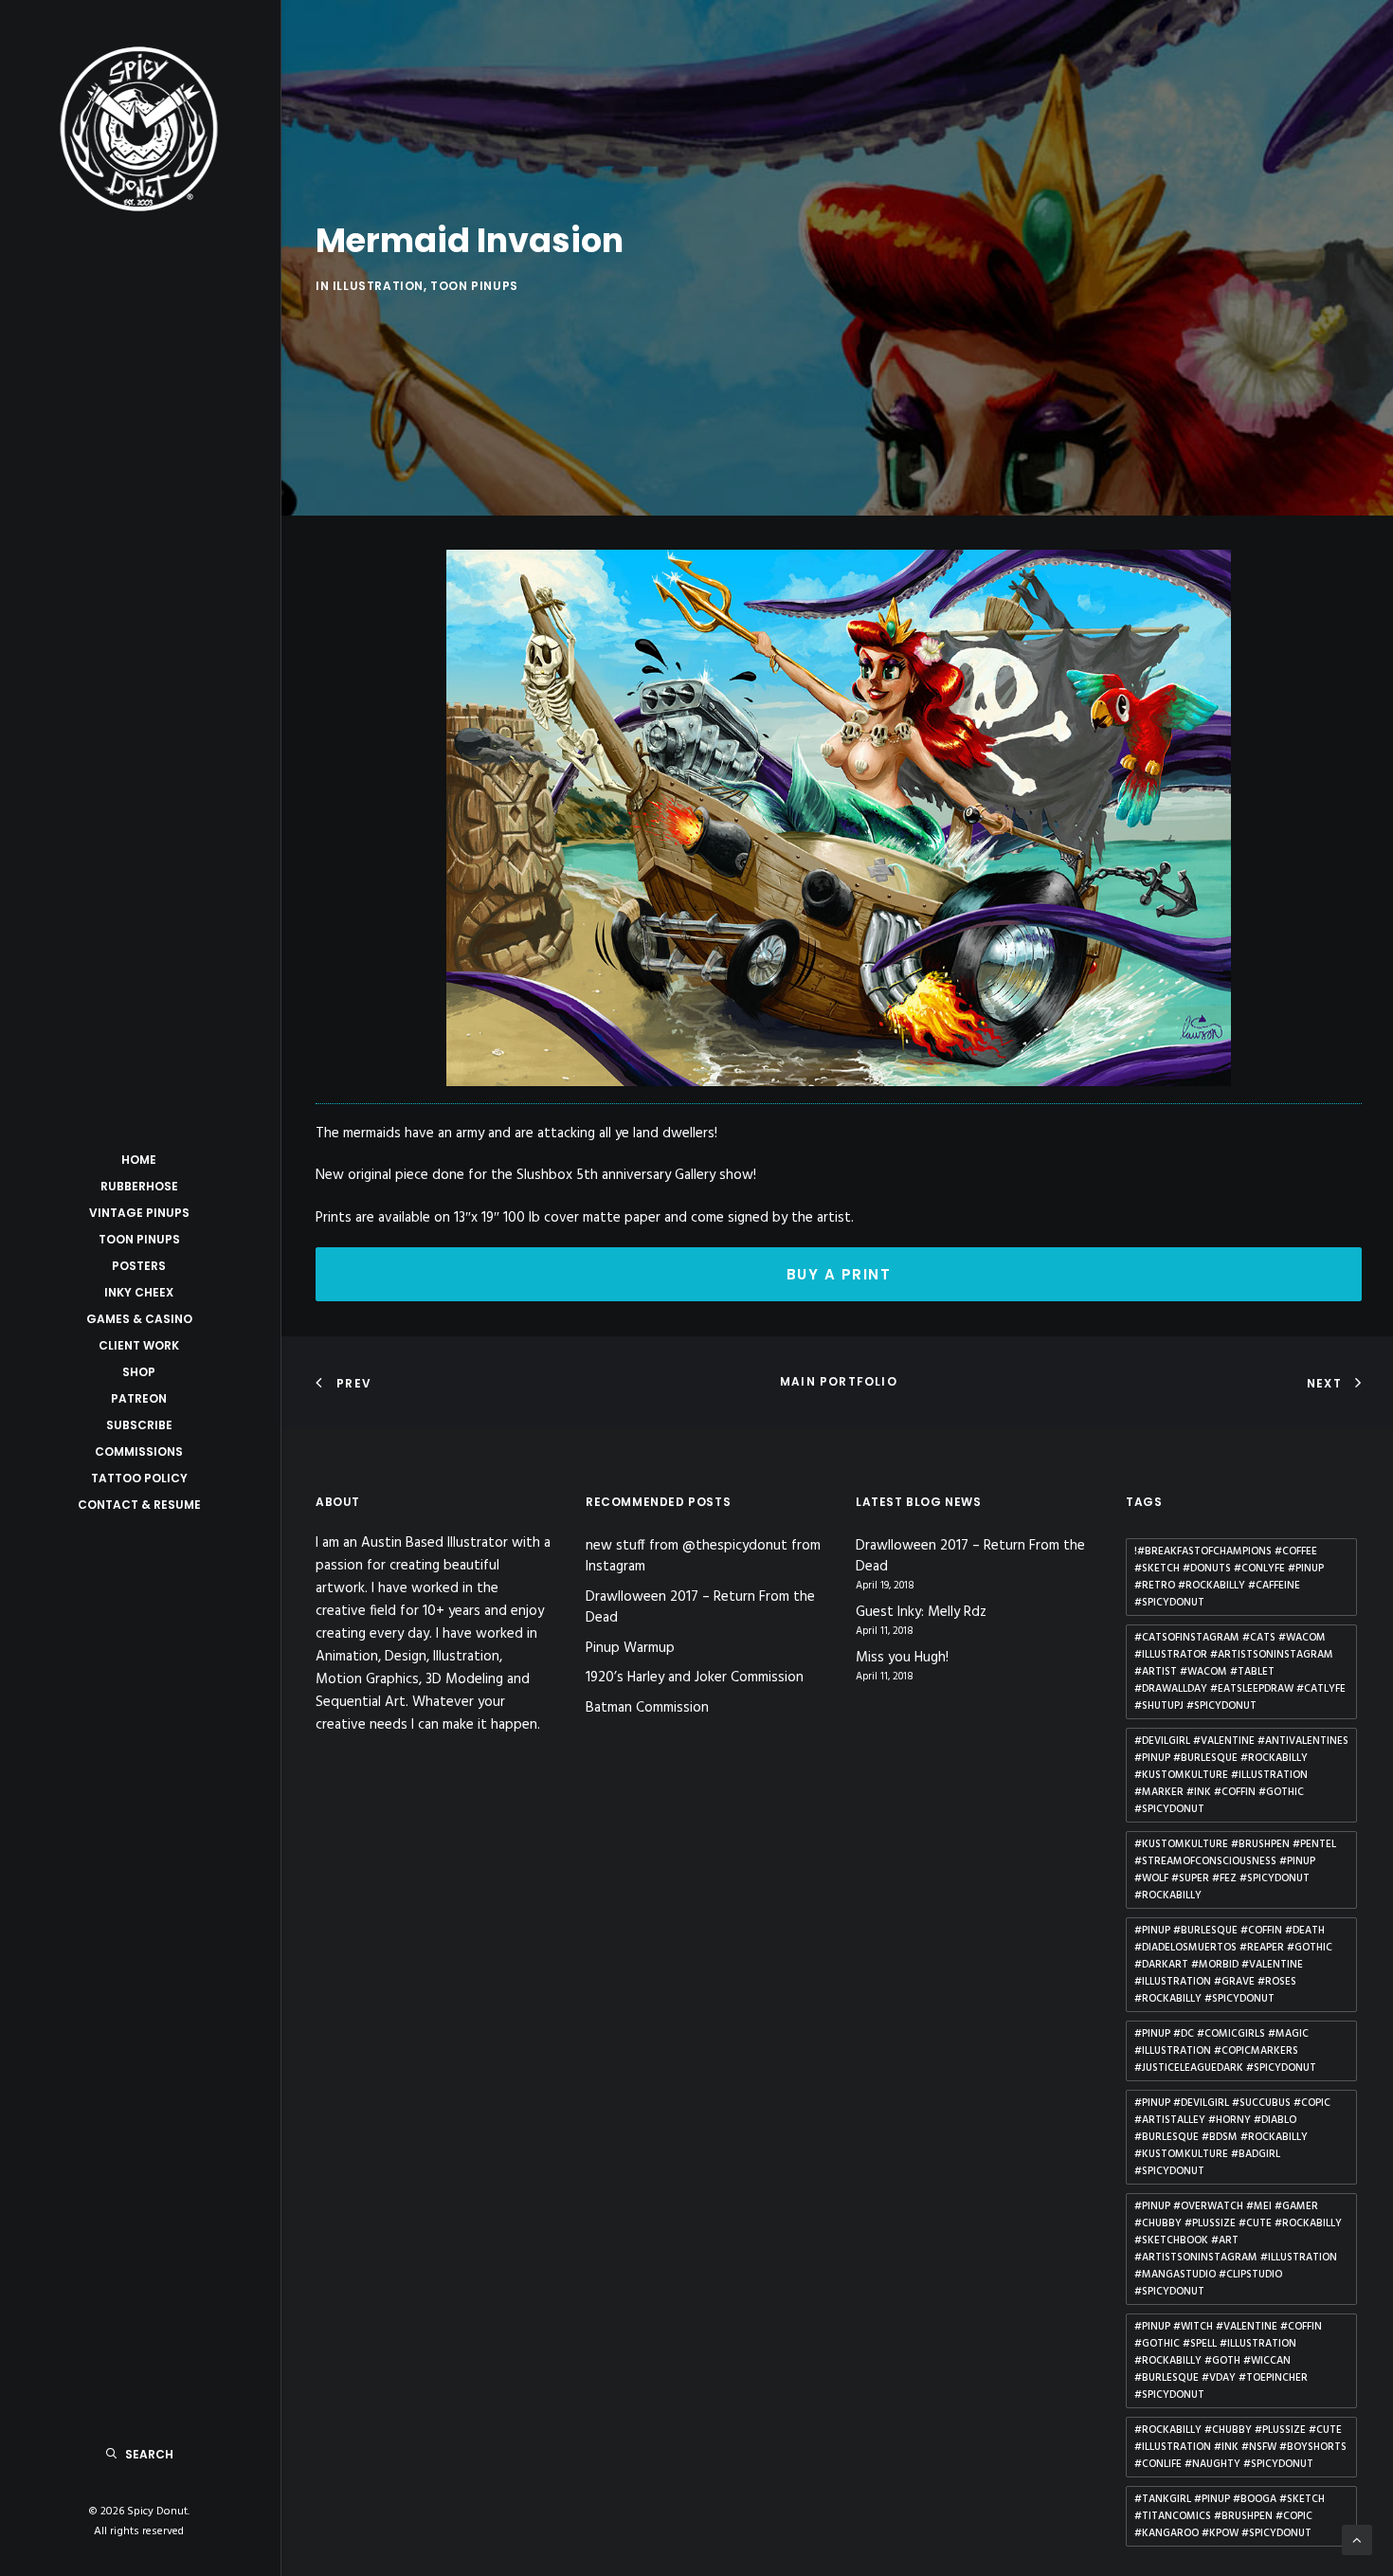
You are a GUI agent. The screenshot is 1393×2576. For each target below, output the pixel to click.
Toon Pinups (474, 286)
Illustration (378, 286)
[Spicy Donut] (139, 129)
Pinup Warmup (630, 1648)
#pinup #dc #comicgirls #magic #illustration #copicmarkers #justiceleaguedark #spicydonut (1225, 2051)
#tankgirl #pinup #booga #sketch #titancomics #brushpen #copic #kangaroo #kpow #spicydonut (1230, 2516)
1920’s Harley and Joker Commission (695, 1678)
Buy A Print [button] (839, 1274)
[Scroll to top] (1357, 2540)
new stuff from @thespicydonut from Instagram (703, 1557)
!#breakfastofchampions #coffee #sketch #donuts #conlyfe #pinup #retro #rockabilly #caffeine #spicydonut (1229, 1577)
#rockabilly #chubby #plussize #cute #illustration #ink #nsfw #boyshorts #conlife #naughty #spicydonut (1240, 2447)
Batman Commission (647, 1708)
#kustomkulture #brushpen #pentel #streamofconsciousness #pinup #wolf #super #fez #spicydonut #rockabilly (1235, 1870)
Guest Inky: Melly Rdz (921, 1613)
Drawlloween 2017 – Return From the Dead (700, 1608)
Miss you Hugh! (902, 1658)
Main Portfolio (839, 1381)
